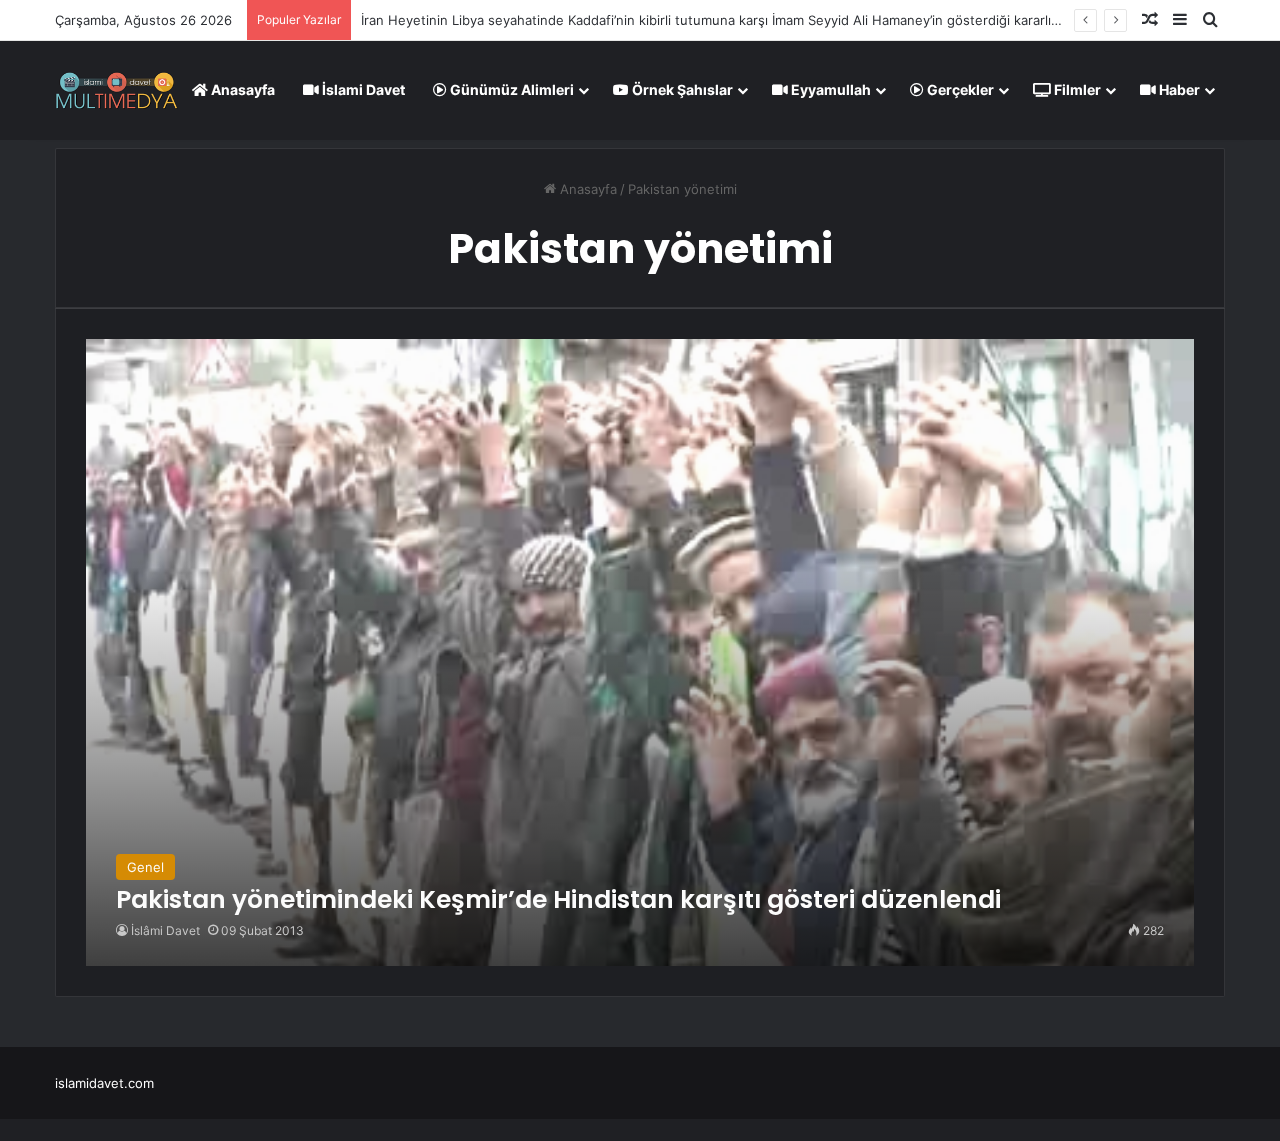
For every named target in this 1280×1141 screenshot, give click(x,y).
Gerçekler (959, 89)
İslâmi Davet (165, 930)
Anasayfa (241, 89)
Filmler (1076, 89)
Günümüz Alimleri (510, 89)
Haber (1178, 89)
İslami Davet (362, 89)
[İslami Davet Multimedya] (116, 90)
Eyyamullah (829, 89)
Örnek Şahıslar (681, 89)
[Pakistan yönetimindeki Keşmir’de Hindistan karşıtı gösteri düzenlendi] (639, 652)
